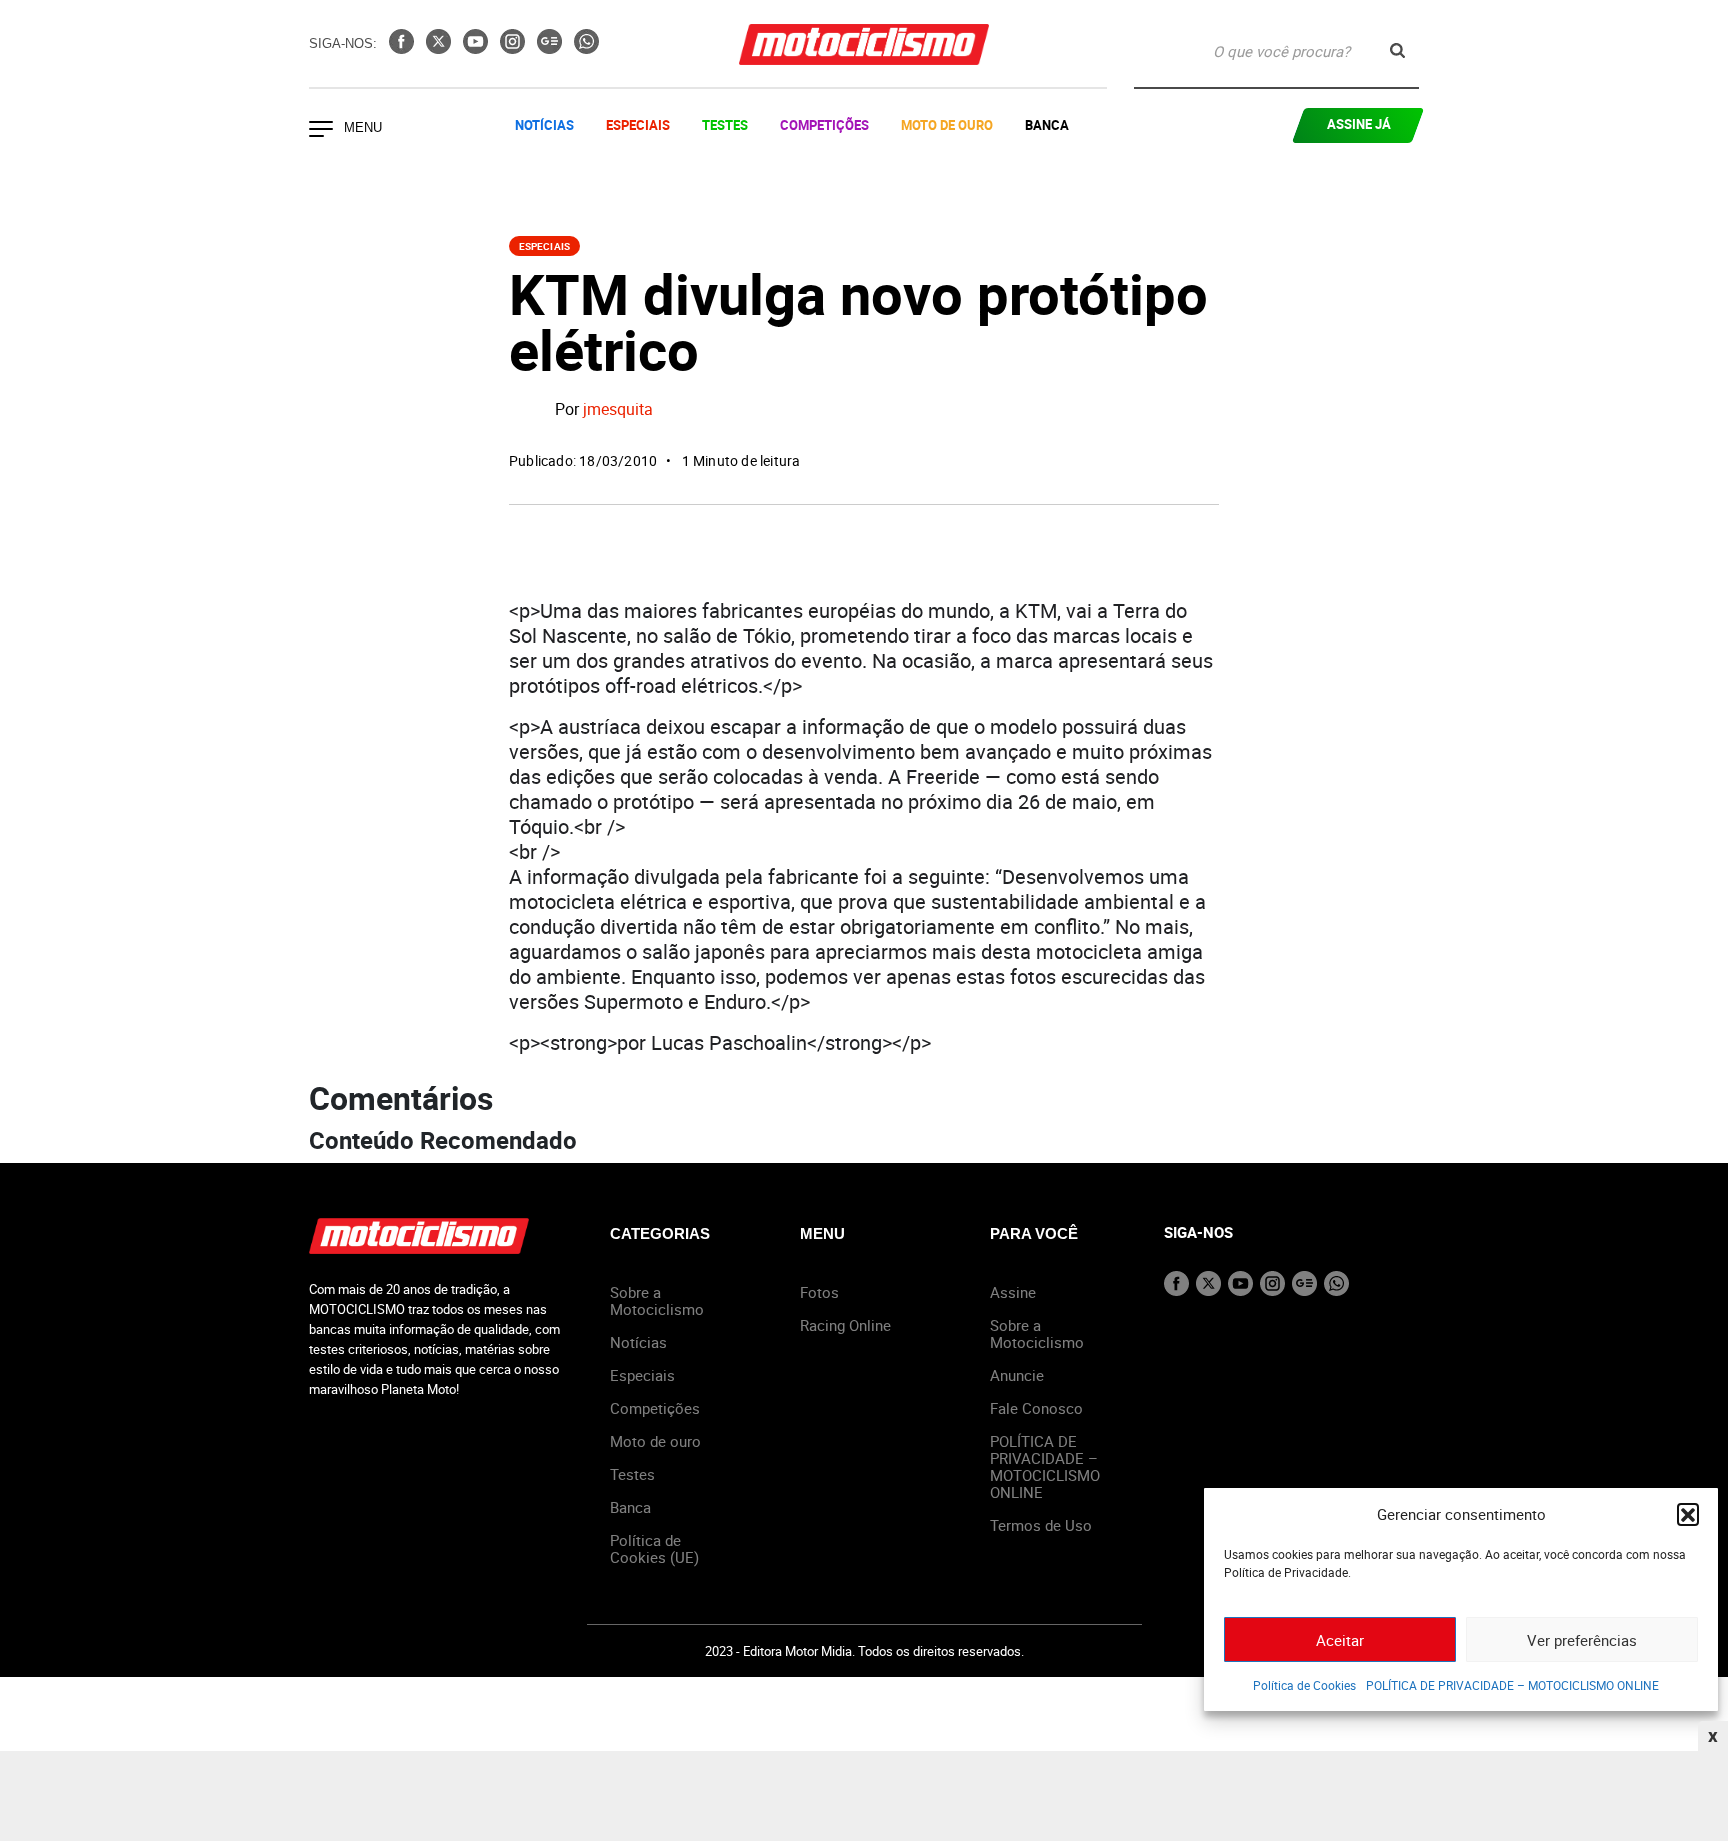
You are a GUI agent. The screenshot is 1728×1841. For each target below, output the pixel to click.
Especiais (638, 125)
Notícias (544, 125)
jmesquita (618, 410)
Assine (1013, 1292)
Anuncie (1017, 1375)
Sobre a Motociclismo (657, 1300)
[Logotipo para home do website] (864, 44)
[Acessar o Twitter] (440, 48)
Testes (725, 125)
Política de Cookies (1304, 1685)
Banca (1047, 125)
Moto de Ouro (947, 125)
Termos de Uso (1041, 1525)
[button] (1688, 1514)
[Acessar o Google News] (551, 48)
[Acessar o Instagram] (514, 48)
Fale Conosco (1036, 1408)
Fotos (819, 1292)
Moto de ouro (655, 1441)
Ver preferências (1582, 1640)
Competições (824, 125)
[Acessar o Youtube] (477, 48)
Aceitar (1340, 1640)
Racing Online (845, 1325)
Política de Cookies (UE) (654, 1548)
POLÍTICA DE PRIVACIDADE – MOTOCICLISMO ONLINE (1512, 1685)
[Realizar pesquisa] (1397, 50)
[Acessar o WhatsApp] (586, 48)
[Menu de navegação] (321, 131)
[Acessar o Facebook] (403, 48)
